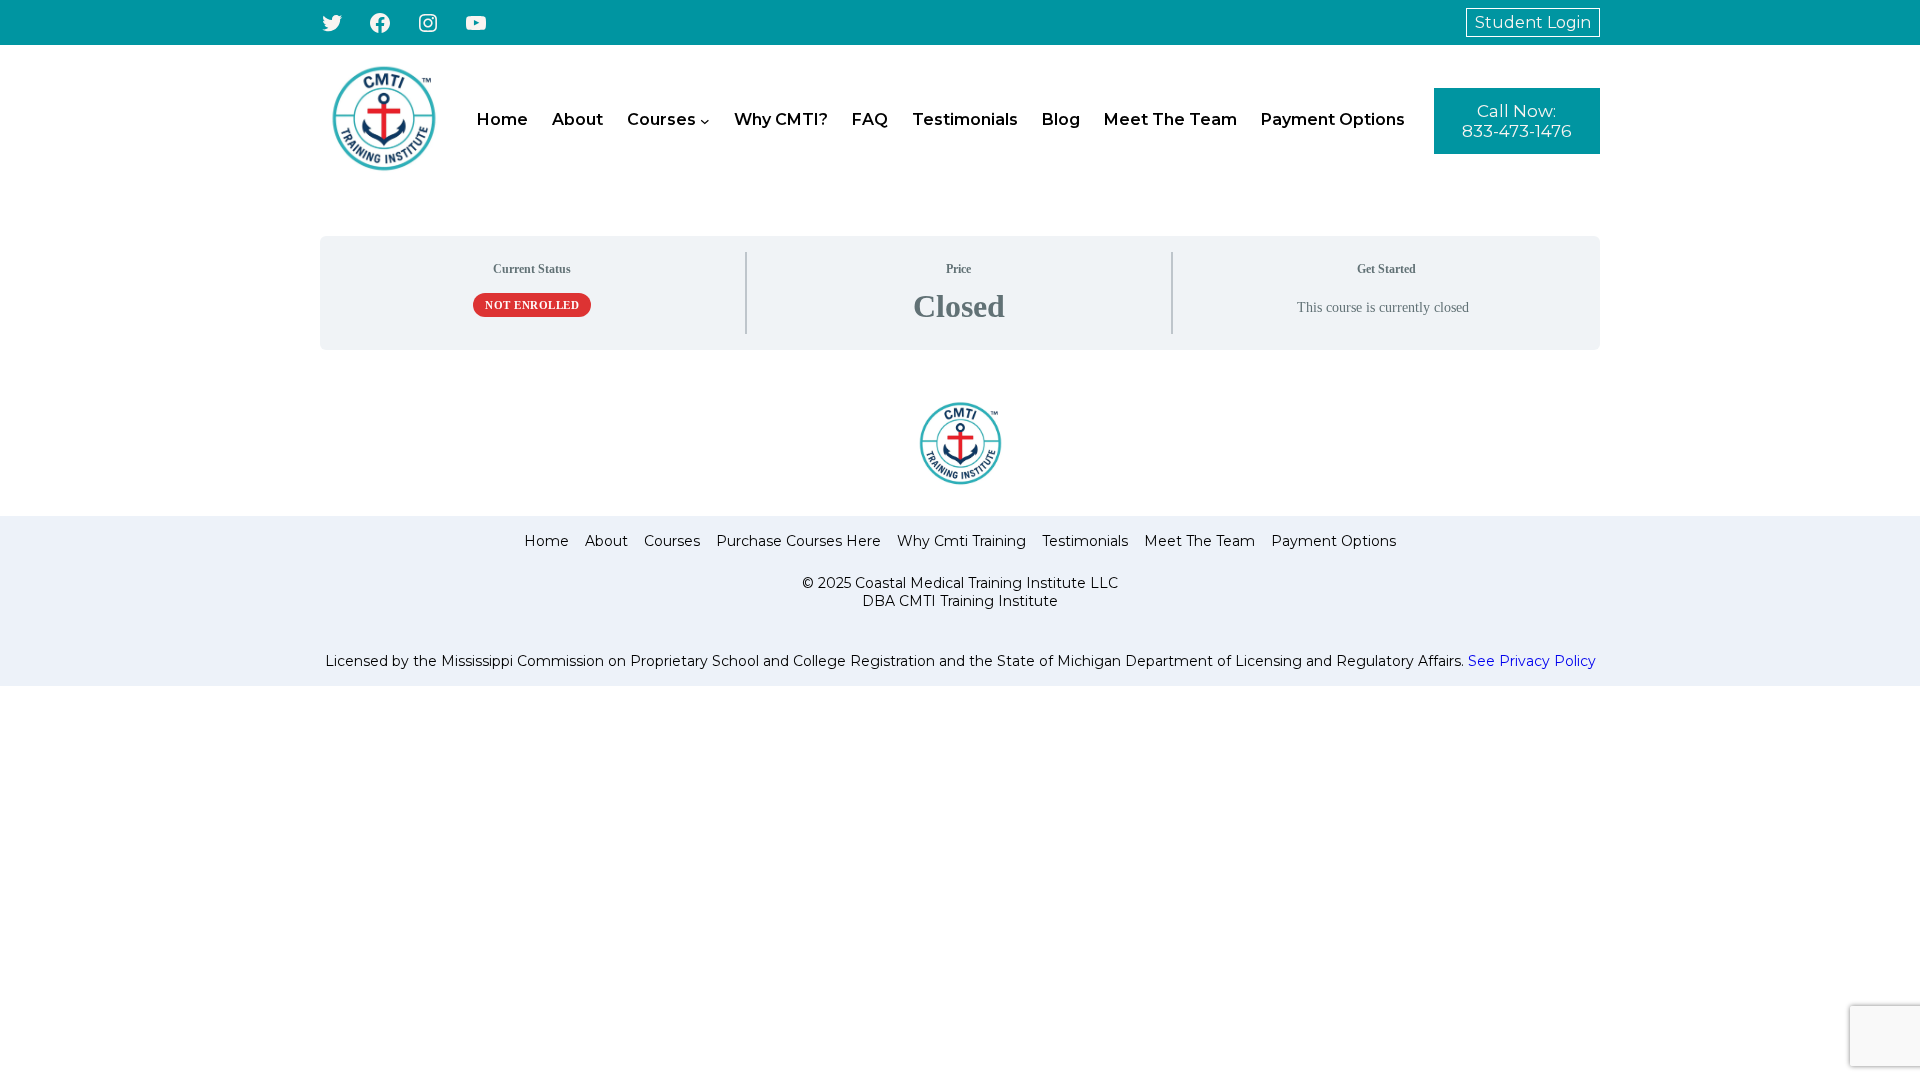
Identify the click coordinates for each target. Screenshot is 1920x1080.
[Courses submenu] (705, 121)
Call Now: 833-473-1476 (1517, 121)
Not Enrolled (532, 305)
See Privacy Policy (1532, 661)
